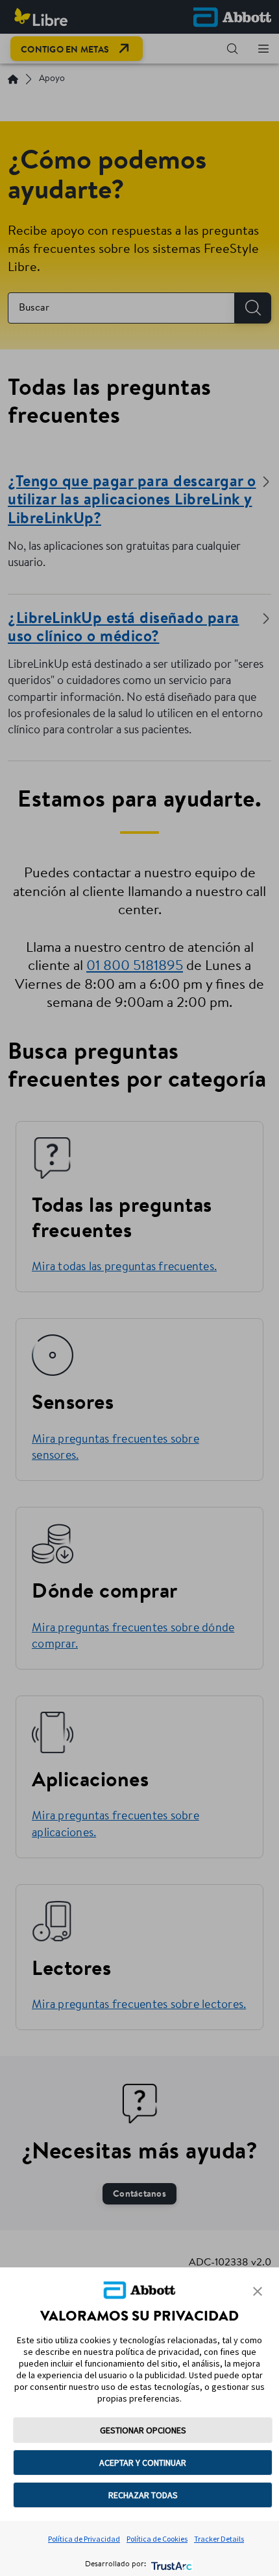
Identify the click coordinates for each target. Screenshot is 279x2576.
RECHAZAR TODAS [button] (143, 2495)
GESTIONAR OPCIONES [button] (143, 2430)
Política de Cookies (157, 2539)
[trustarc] (170, 2565)
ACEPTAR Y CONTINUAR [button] (143, 2463)
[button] (258, 2291)
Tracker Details (219, 2539)
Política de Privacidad (84, 2539)
